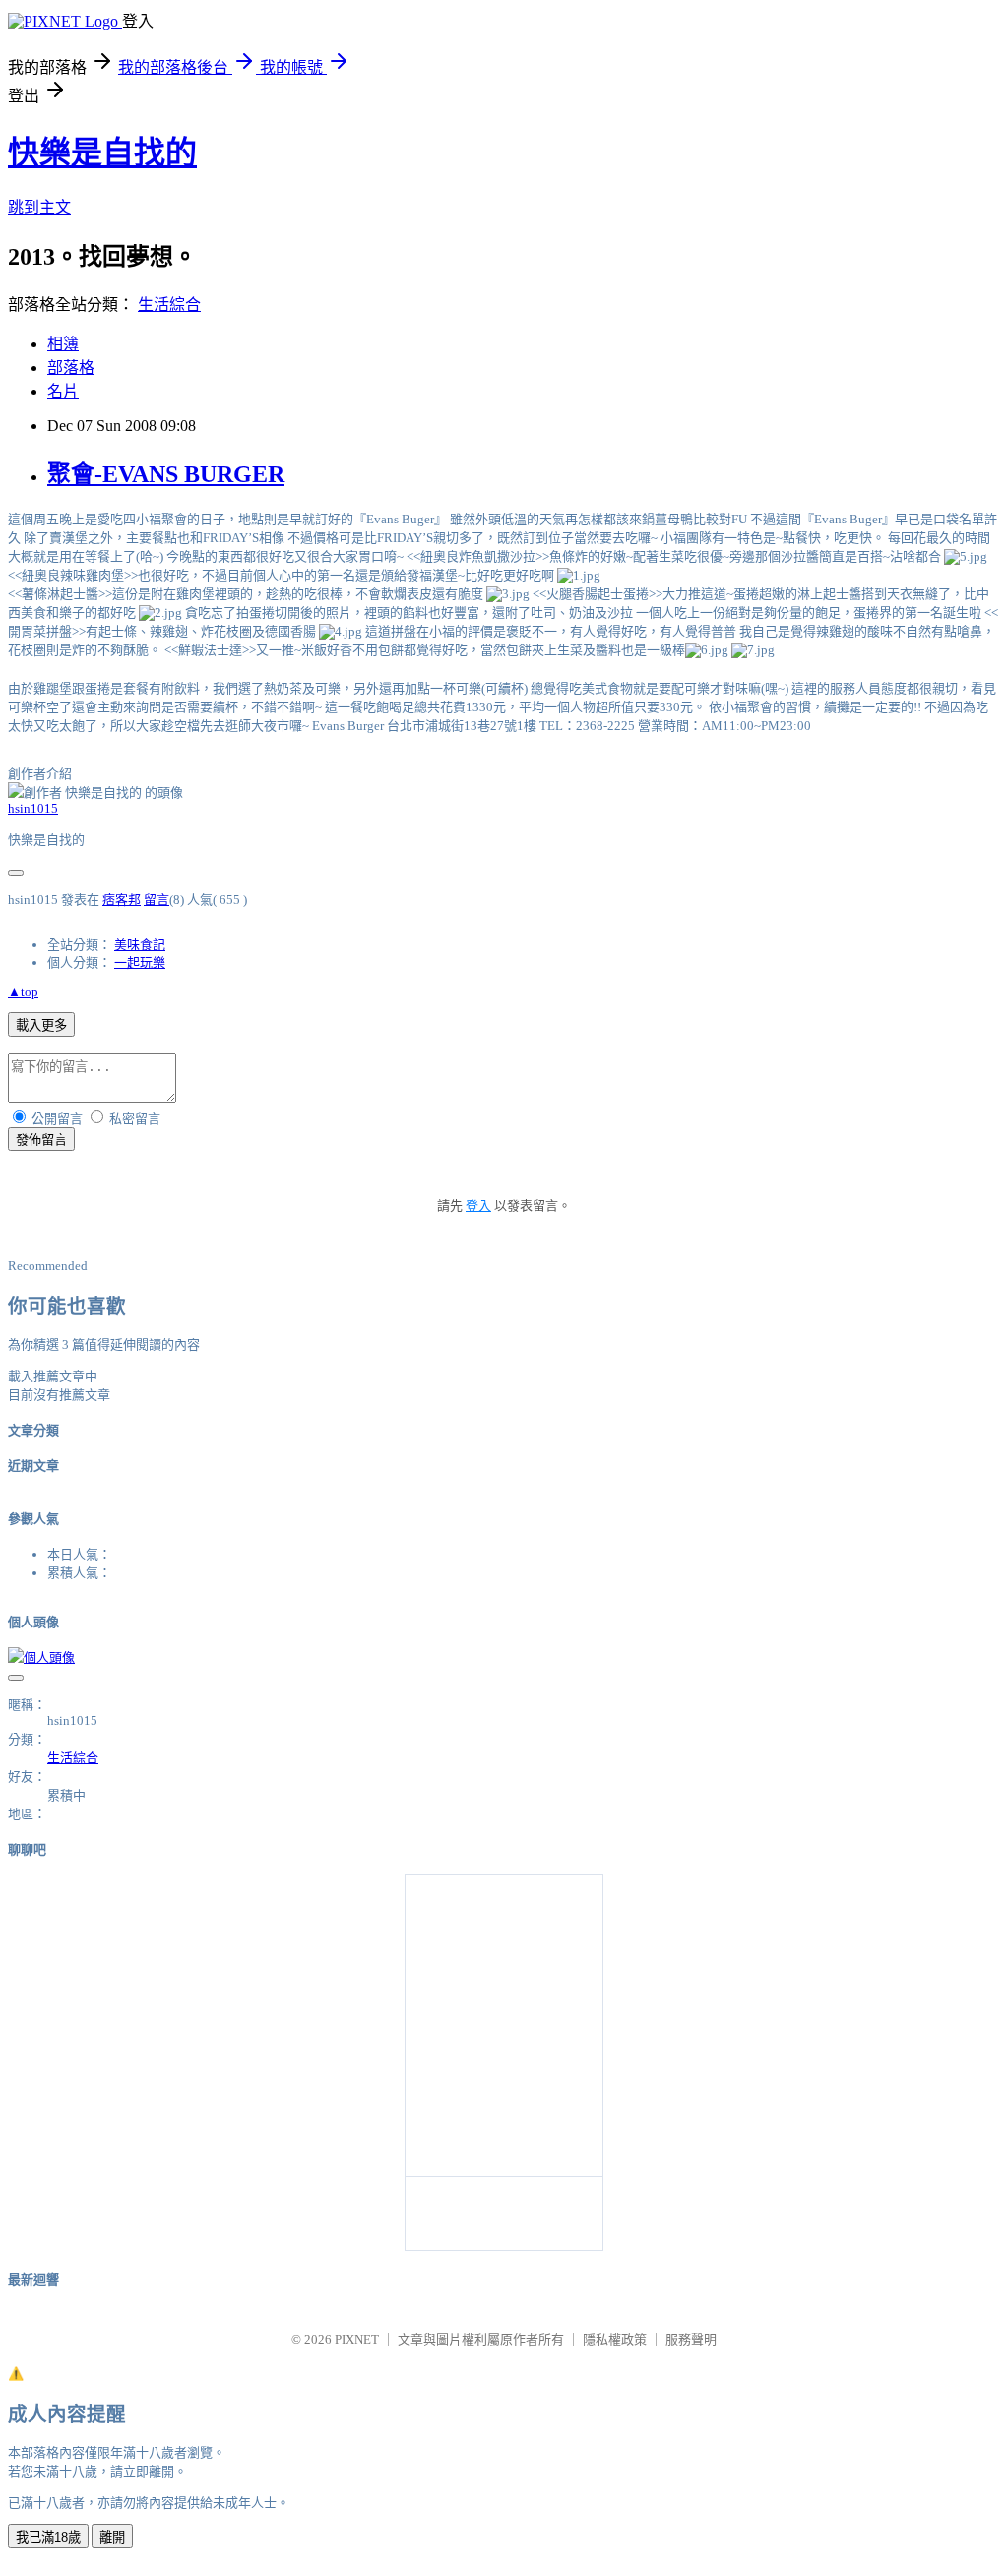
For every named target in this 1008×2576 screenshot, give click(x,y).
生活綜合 (169, 305)
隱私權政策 (615, 2339)
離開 (112, 2537)
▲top (23, 991)
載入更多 (41, 1026)
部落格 (71, 368)
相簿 (63, 344)
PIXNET (357, 2339)
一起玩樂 (140, 963)
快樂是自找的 (102, 153)
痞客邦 (122, 900)
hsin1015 (33, 808)
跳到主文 (39, 207)
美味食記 (140, 944)
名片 (63, 391)
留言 (157, 900)
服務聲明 (691, 2339)
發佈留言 (41, 1140)
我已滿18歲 (48, 2537)
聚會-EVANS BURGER (166, 474)
